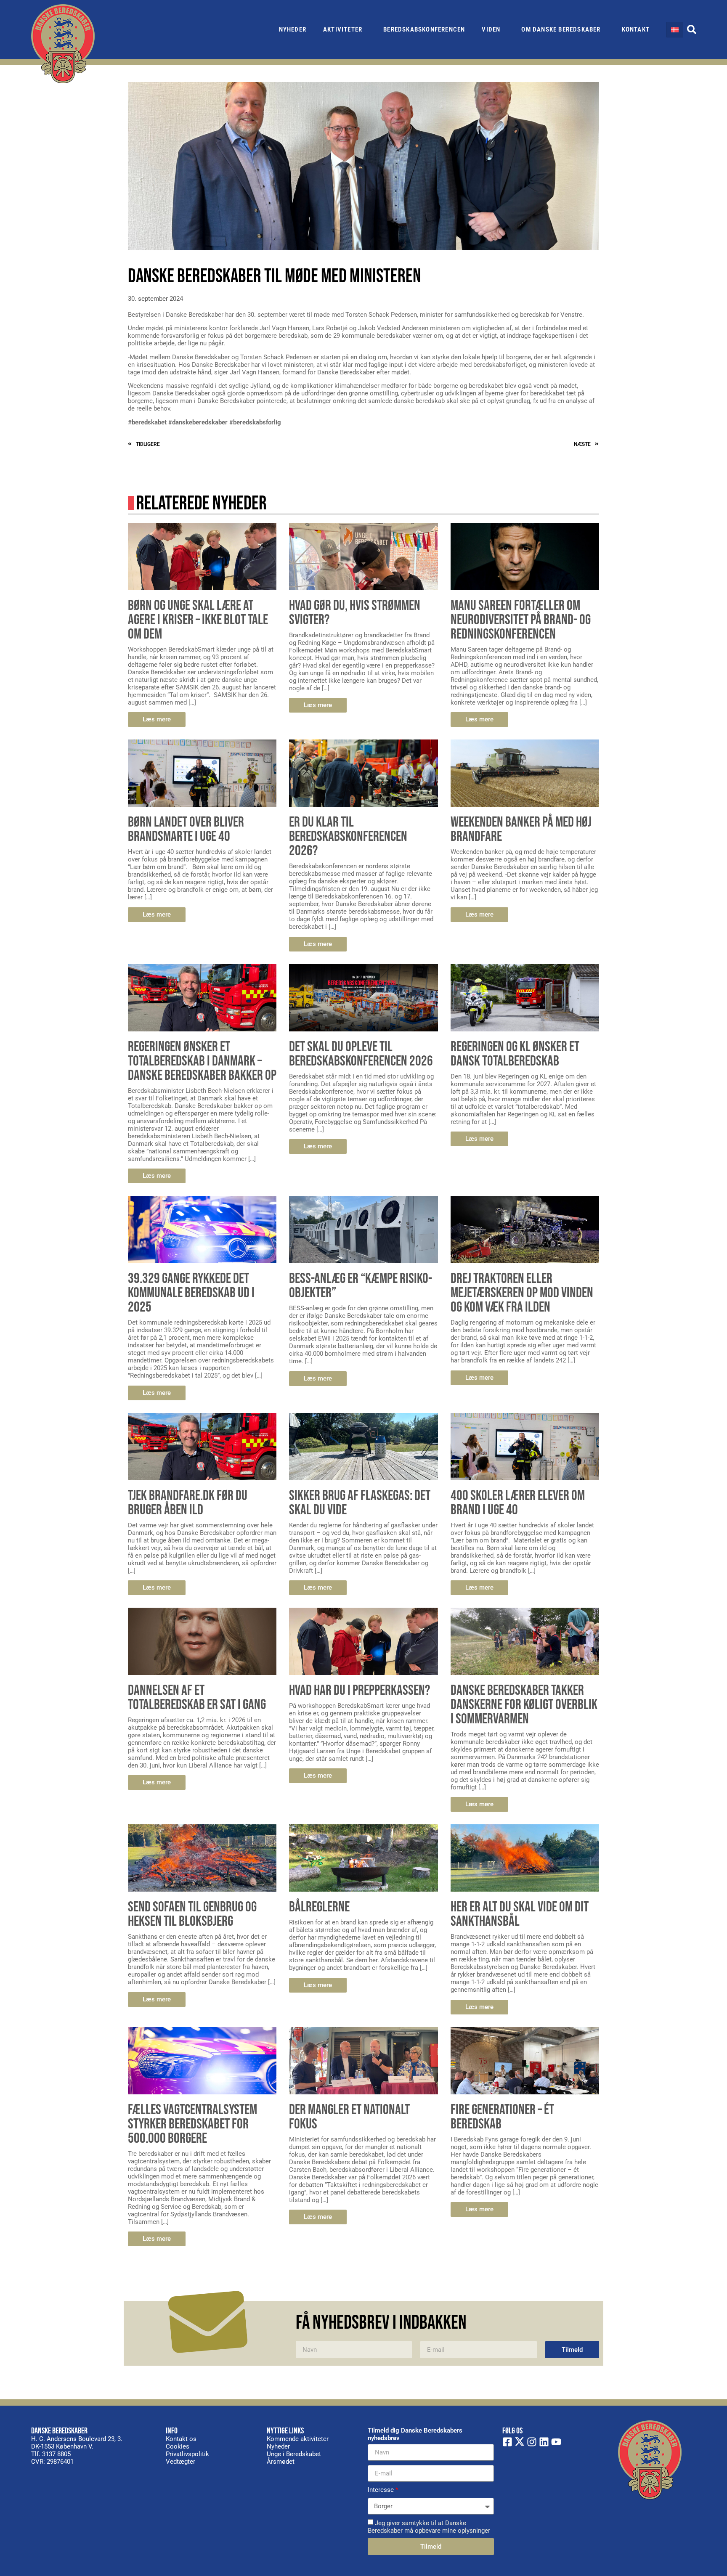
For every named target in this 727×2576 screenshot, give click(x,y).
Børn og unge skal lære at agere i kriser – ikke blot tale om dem (198, 620)
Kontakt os (181, 2439)
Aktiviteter (343, 29)
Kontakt (636, 29)
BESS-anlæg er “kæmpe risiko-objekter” (361, 1286)
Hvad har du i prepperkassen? (360, 1690)
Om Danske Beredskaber (561, 29)
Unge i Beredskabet (294, 2454)
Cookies (178, 2446)
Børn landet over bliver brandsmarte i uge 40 (186, 829)
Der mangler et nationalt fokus (349, 2117)
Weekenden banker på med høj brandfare (521, 829)
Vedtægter (180, 2462)
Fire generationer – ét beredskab (502, 2117)
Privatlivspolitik (187, 2454)
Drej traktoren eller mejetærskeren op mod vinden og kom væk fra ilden (522, 1293)
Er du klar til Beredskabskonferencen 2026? (348, 836)
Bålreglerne (319, 1907)
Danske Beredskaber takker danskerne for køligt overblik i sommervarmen (524, 1705)
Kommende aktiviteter (298, 2439)
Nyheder (293, 29)
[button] (692, 29)
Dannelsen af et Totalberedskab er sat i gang (197, 1697)
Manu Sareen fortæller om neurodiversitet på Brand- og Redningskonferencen (521, 620)
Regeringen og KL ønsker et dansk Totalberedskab (515, 1054)
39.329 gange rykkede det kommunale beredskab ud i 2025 (191, 1293)
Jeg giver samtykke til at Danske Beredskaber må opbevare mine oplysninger (429, 2527)
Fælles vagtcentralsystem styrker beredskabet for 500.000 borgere (192, 2124)
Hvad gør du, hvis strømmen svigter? (355, 613)
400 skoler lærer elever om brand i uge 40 (518, 1503)
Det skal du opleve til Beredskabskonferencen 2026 (361, 1054)
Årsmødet (281, 2462)
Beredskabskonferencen (424, 29)
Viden (491, 29)
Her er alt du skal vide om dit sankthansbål (520, 1914)
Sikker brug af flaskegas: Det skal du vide (360, 1503)
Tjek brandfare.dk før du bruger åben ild (188, 1503)
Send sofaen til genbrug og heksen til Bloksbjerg (192, 1914)
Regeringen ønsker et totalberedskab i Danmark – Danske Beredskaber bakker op (202, 1061)
